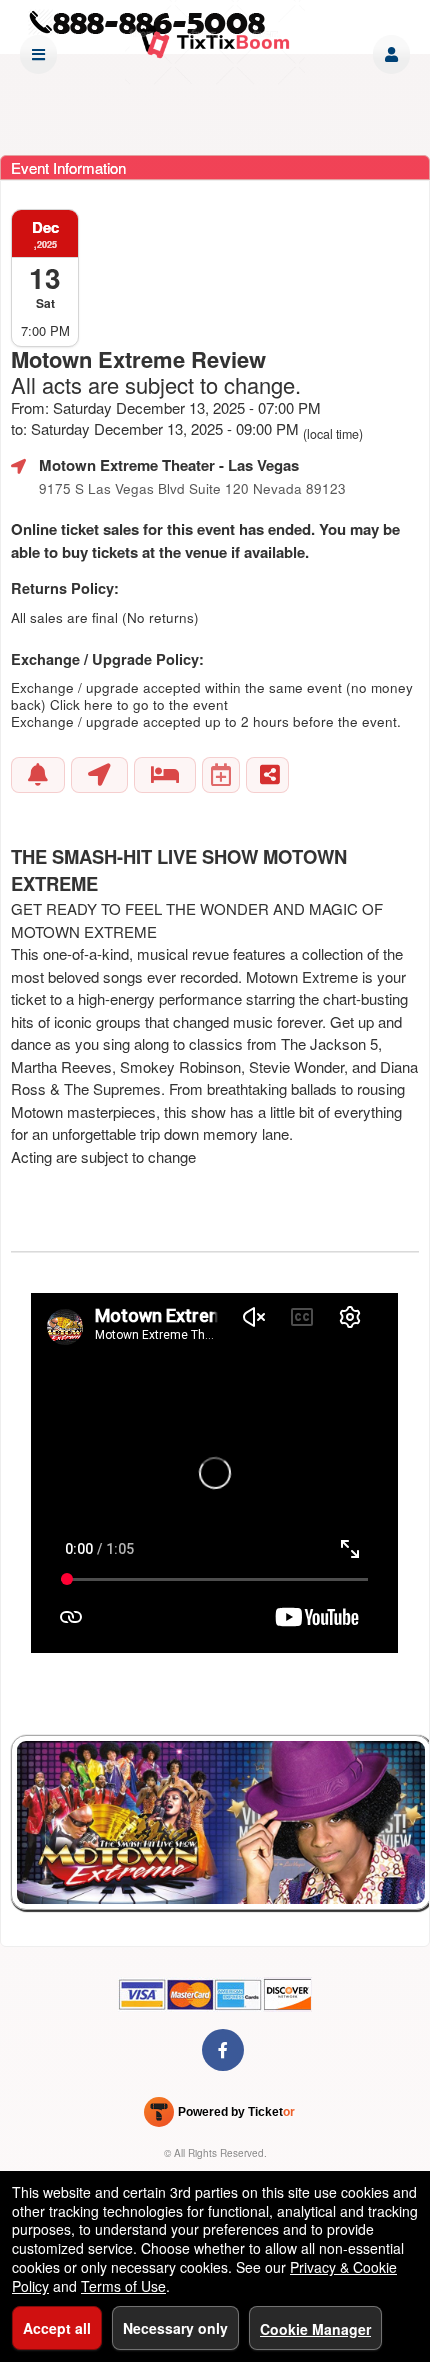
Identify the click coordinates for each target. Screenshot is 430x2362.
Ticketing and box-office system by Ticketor (219, 2116)
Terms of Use (123, 2286)
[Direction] (99, 775)
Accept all (57, 2328)
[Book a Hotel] (165, 775)
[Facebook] (223, 2049)
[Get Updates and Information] (38, 775)
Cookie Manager (315, 2329)
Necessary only (175, 2328)
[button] (391, 54)
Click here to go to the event (139, 704)
